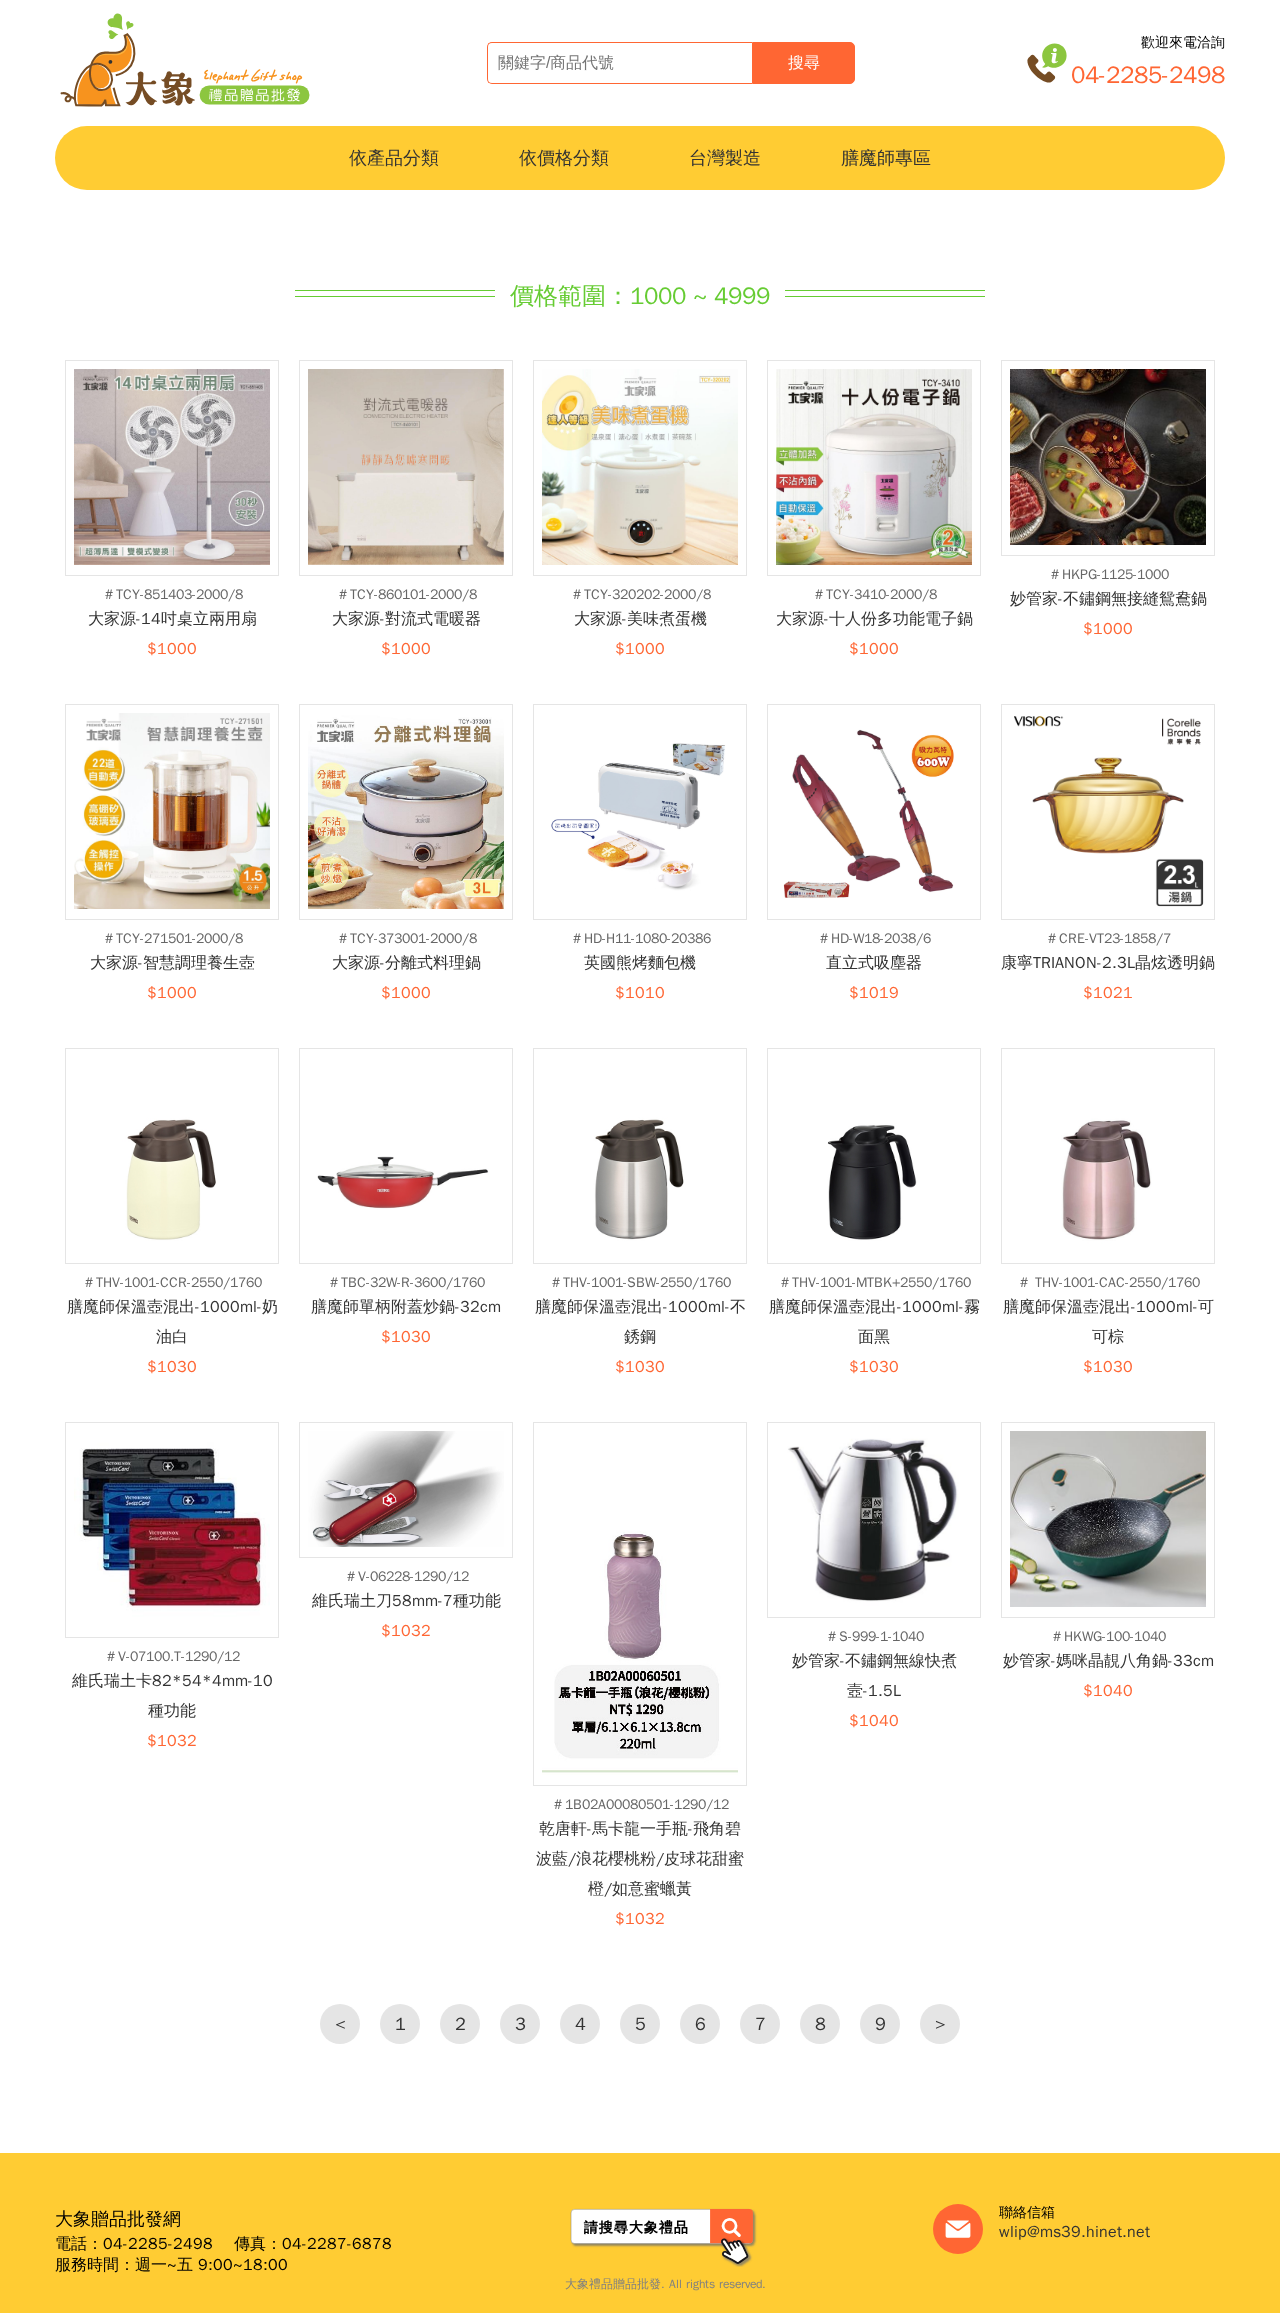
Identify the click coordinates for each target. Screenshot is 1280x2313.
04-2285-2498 (1148, 75)
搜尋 (804, 62)
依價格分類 (564, 158)
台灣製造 (725, 158)
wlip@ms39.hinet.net (1074, 2232)
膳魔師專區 (886, 158)
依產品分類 (394, 158)
